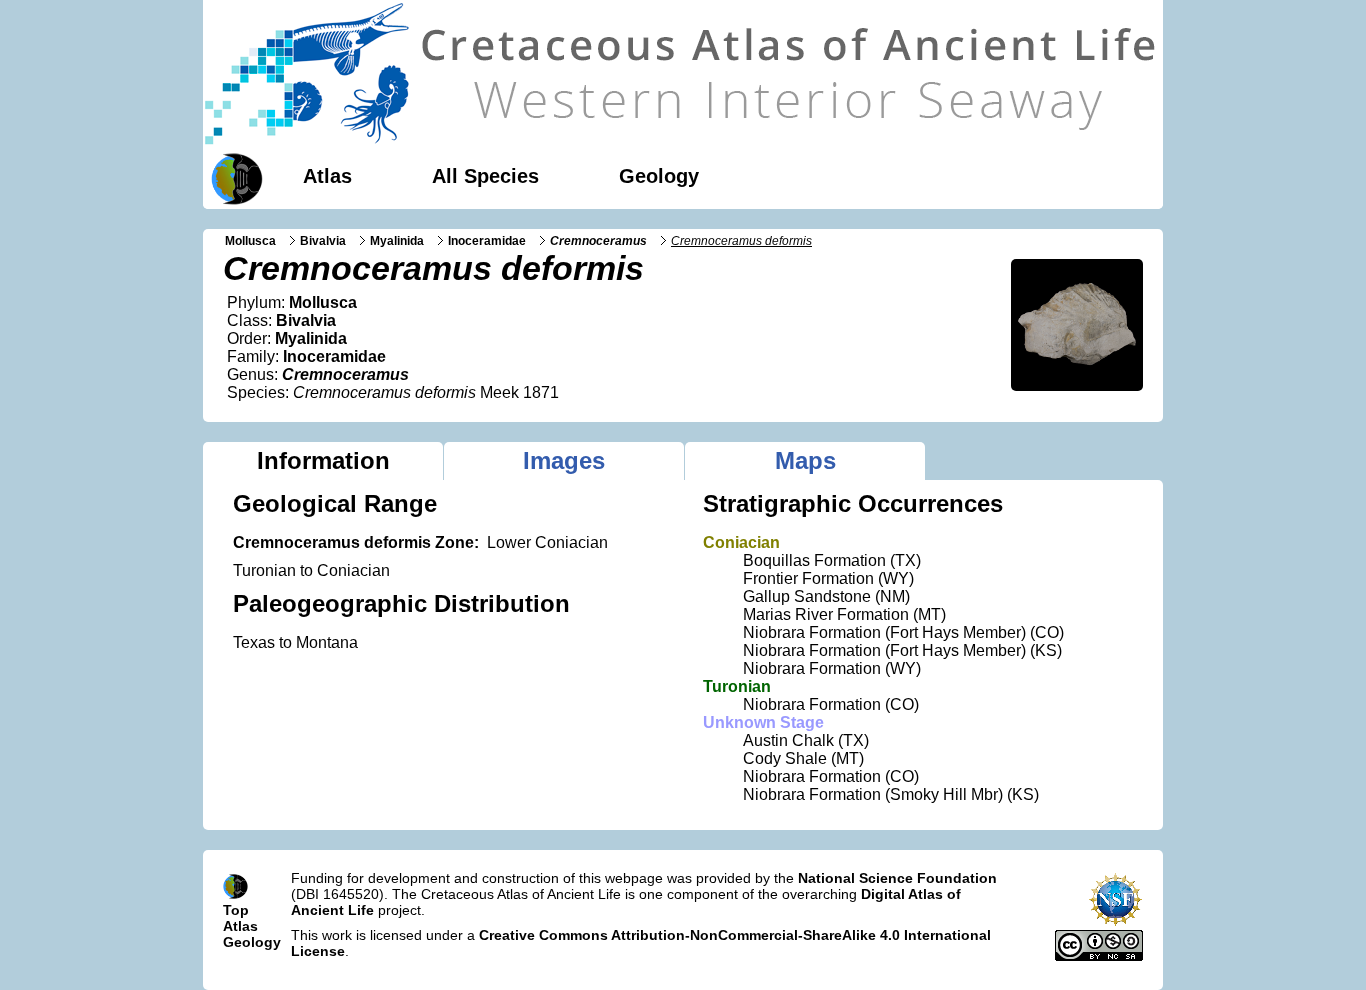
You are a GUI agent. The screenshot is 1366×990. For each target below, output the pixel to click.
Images (564, 460)
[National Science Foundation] (1115, 922)
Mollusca (250, 241)
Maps (805, 460)
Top (236, 910)
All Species (485, 176)
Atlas (327, 176)
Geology (659, 176)
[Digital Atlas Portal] (233, 177)
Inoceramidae (487, 241)
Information (323, 460)
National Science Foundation (897, 878)
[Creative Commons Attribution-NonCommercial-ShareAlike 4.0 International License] (1099, 956)
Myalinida (397, 241)
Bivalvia (323, 241)
